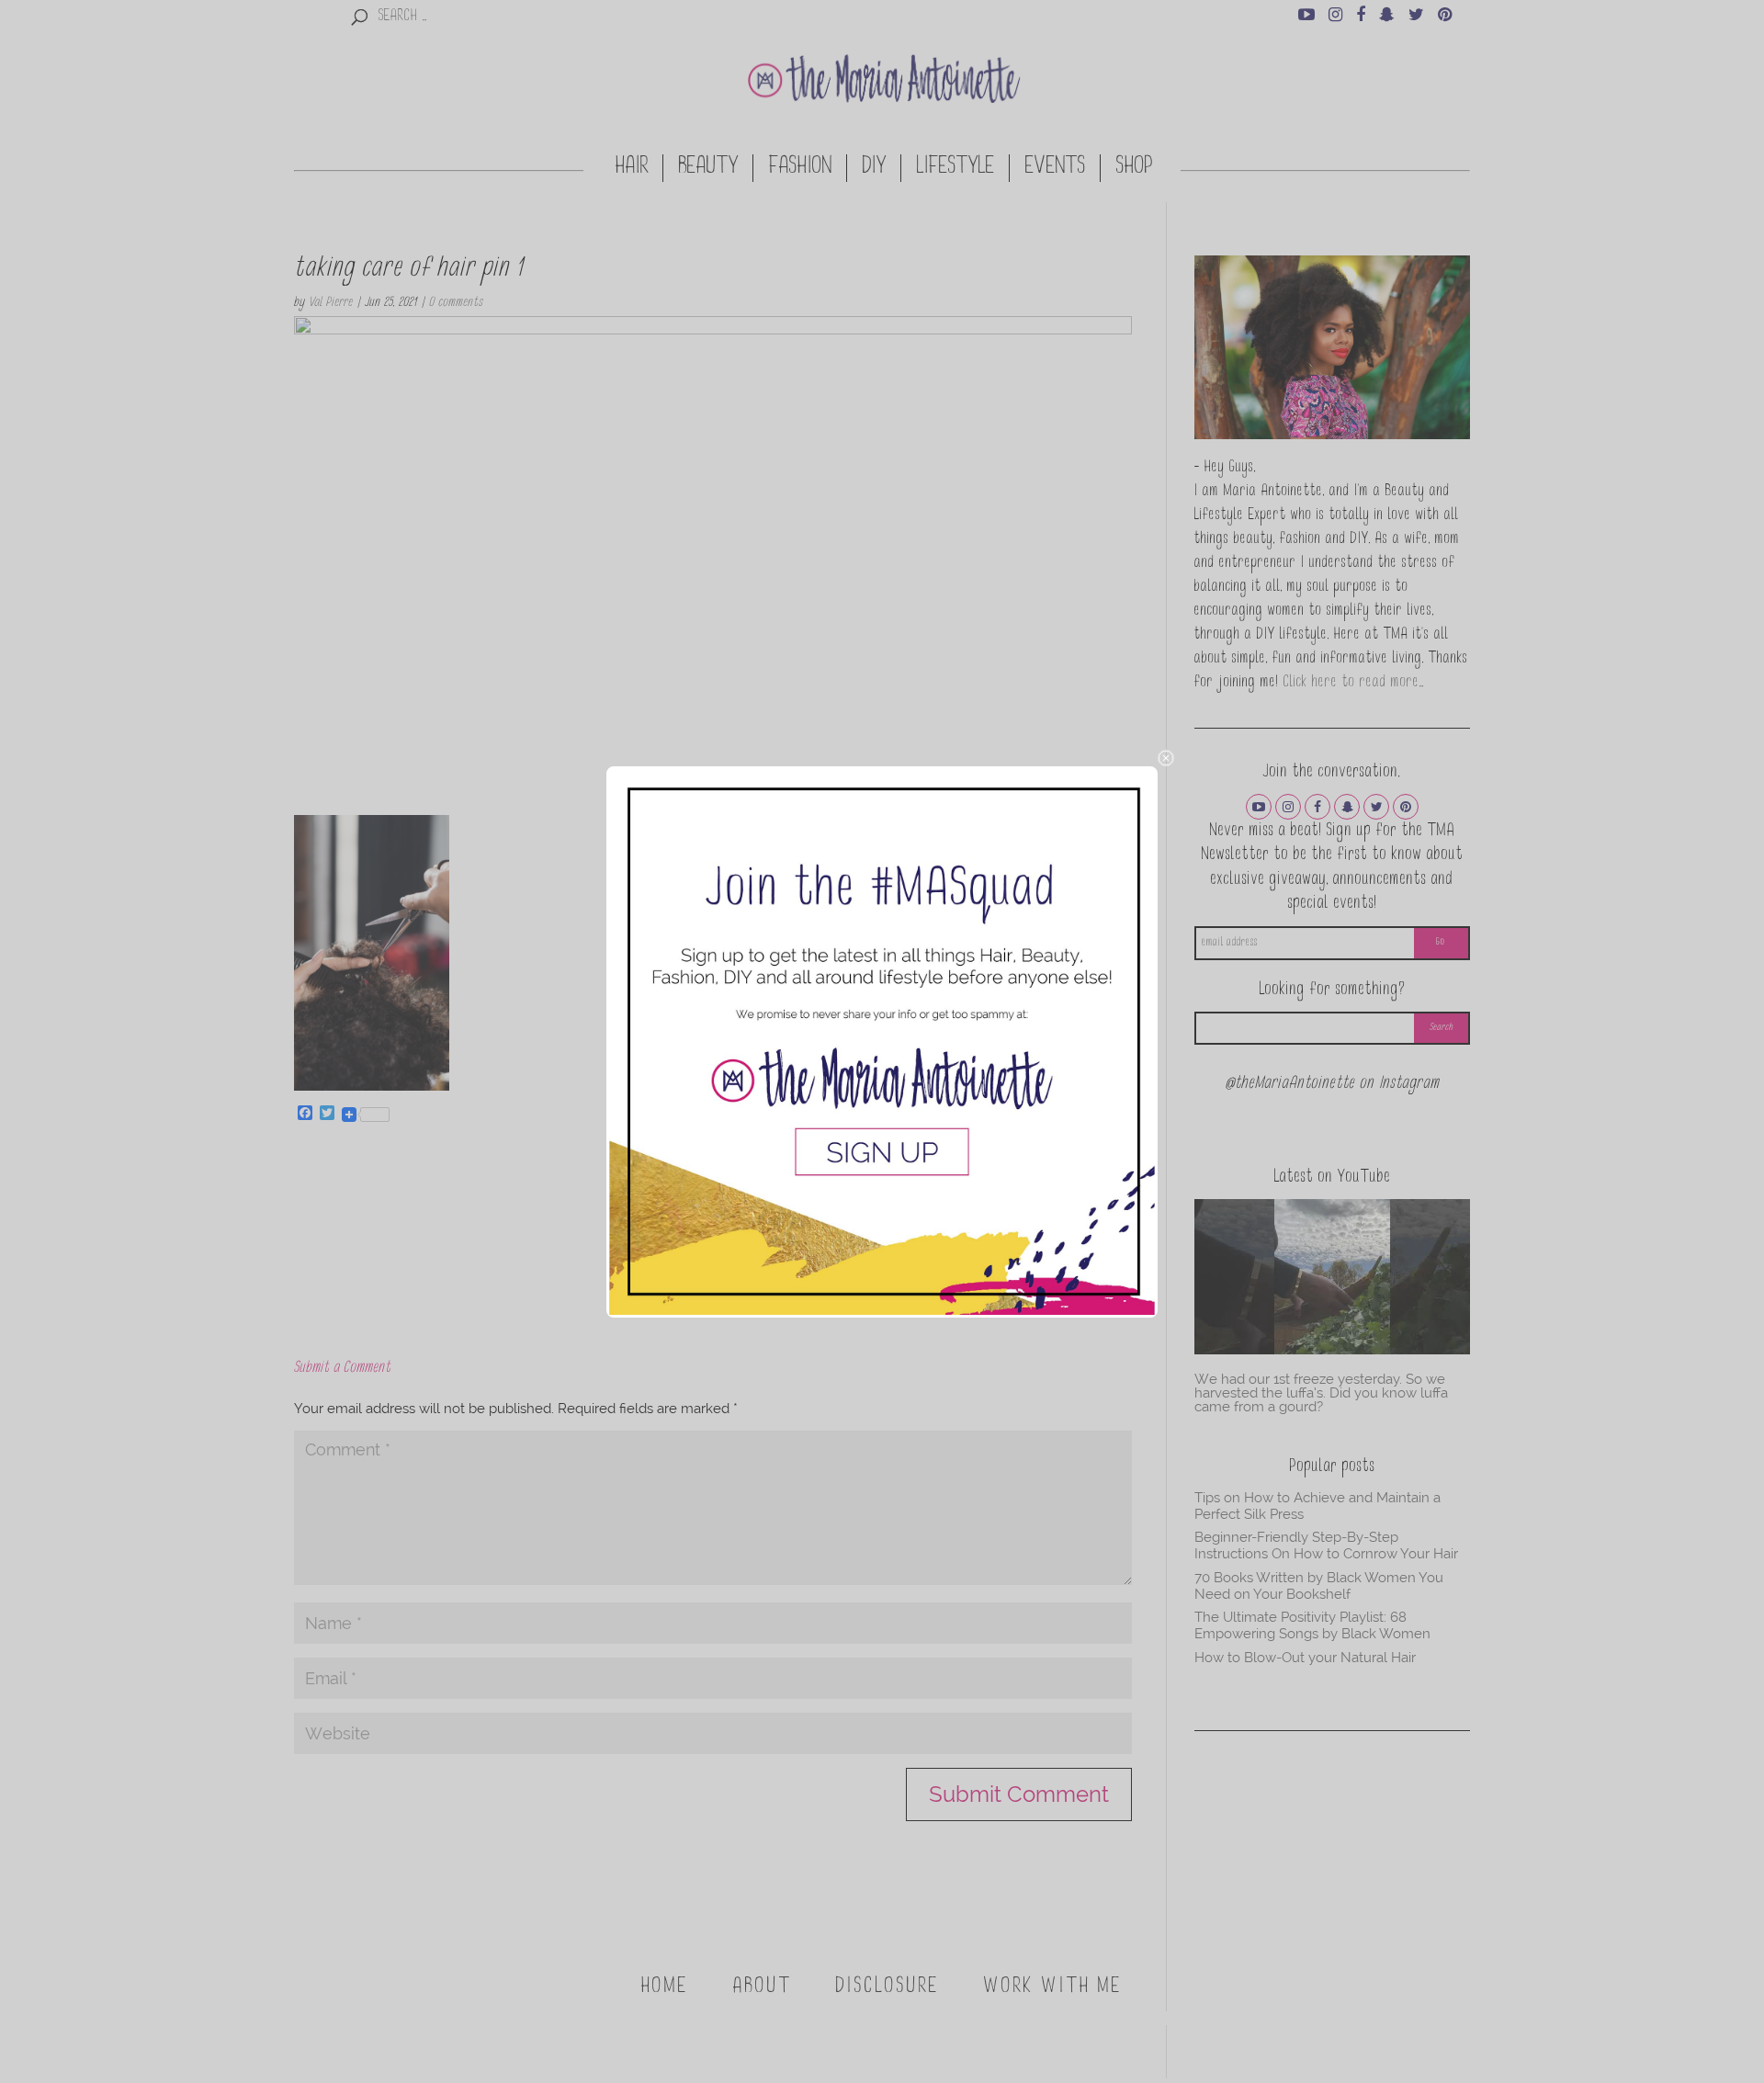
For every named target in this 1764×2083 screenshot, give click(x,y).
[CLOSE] (1166, 758)
